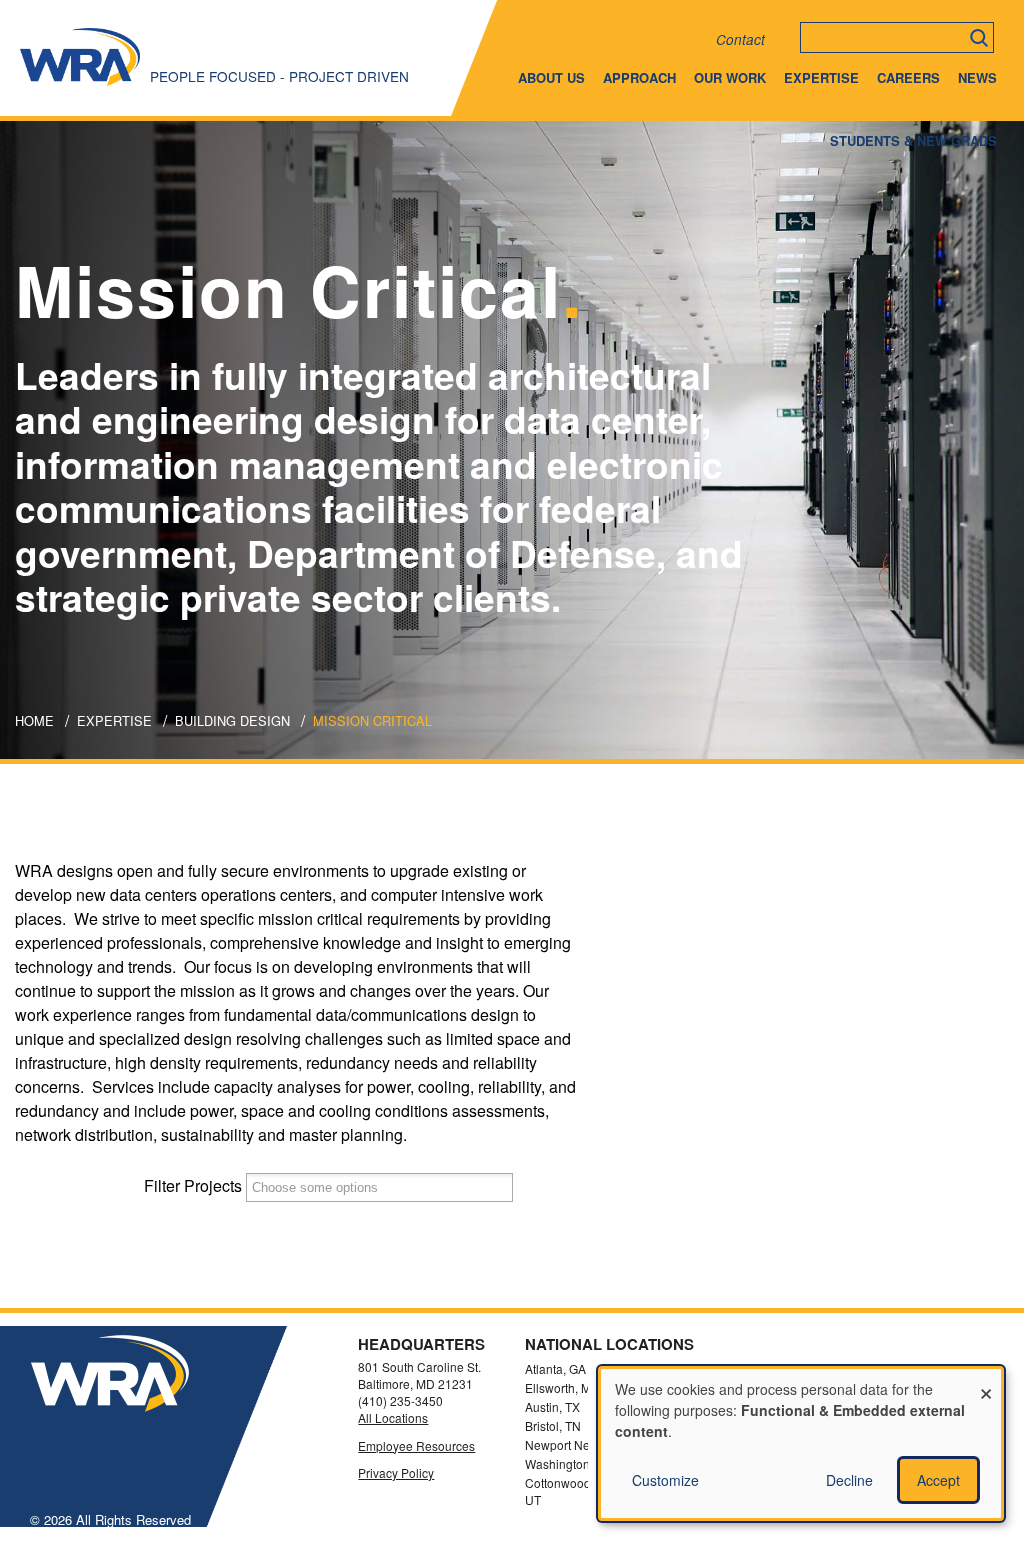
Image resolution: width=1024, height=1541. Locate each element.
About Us (551, 77)
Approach (639, 77)
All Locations (393, 1418)
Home (34, 720)
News (977, 77)
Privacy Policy (396, 1473)
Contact (740, 39)
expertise (114, 720)
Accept (938, 1480)
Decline (849, 1480)
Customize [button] (665, 1480)
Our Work (730, 77)
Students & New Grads (913, 140)
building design (232, 720)
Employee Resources (416, 1446)
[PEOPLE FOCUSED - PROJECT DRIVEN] (80, 84)
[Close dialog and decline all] (986, 1381)
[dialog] (801, 1443)
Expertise (821, 77)
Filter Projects (193, 1185)
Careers (908, 77)
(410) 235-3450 (400, 1400)
